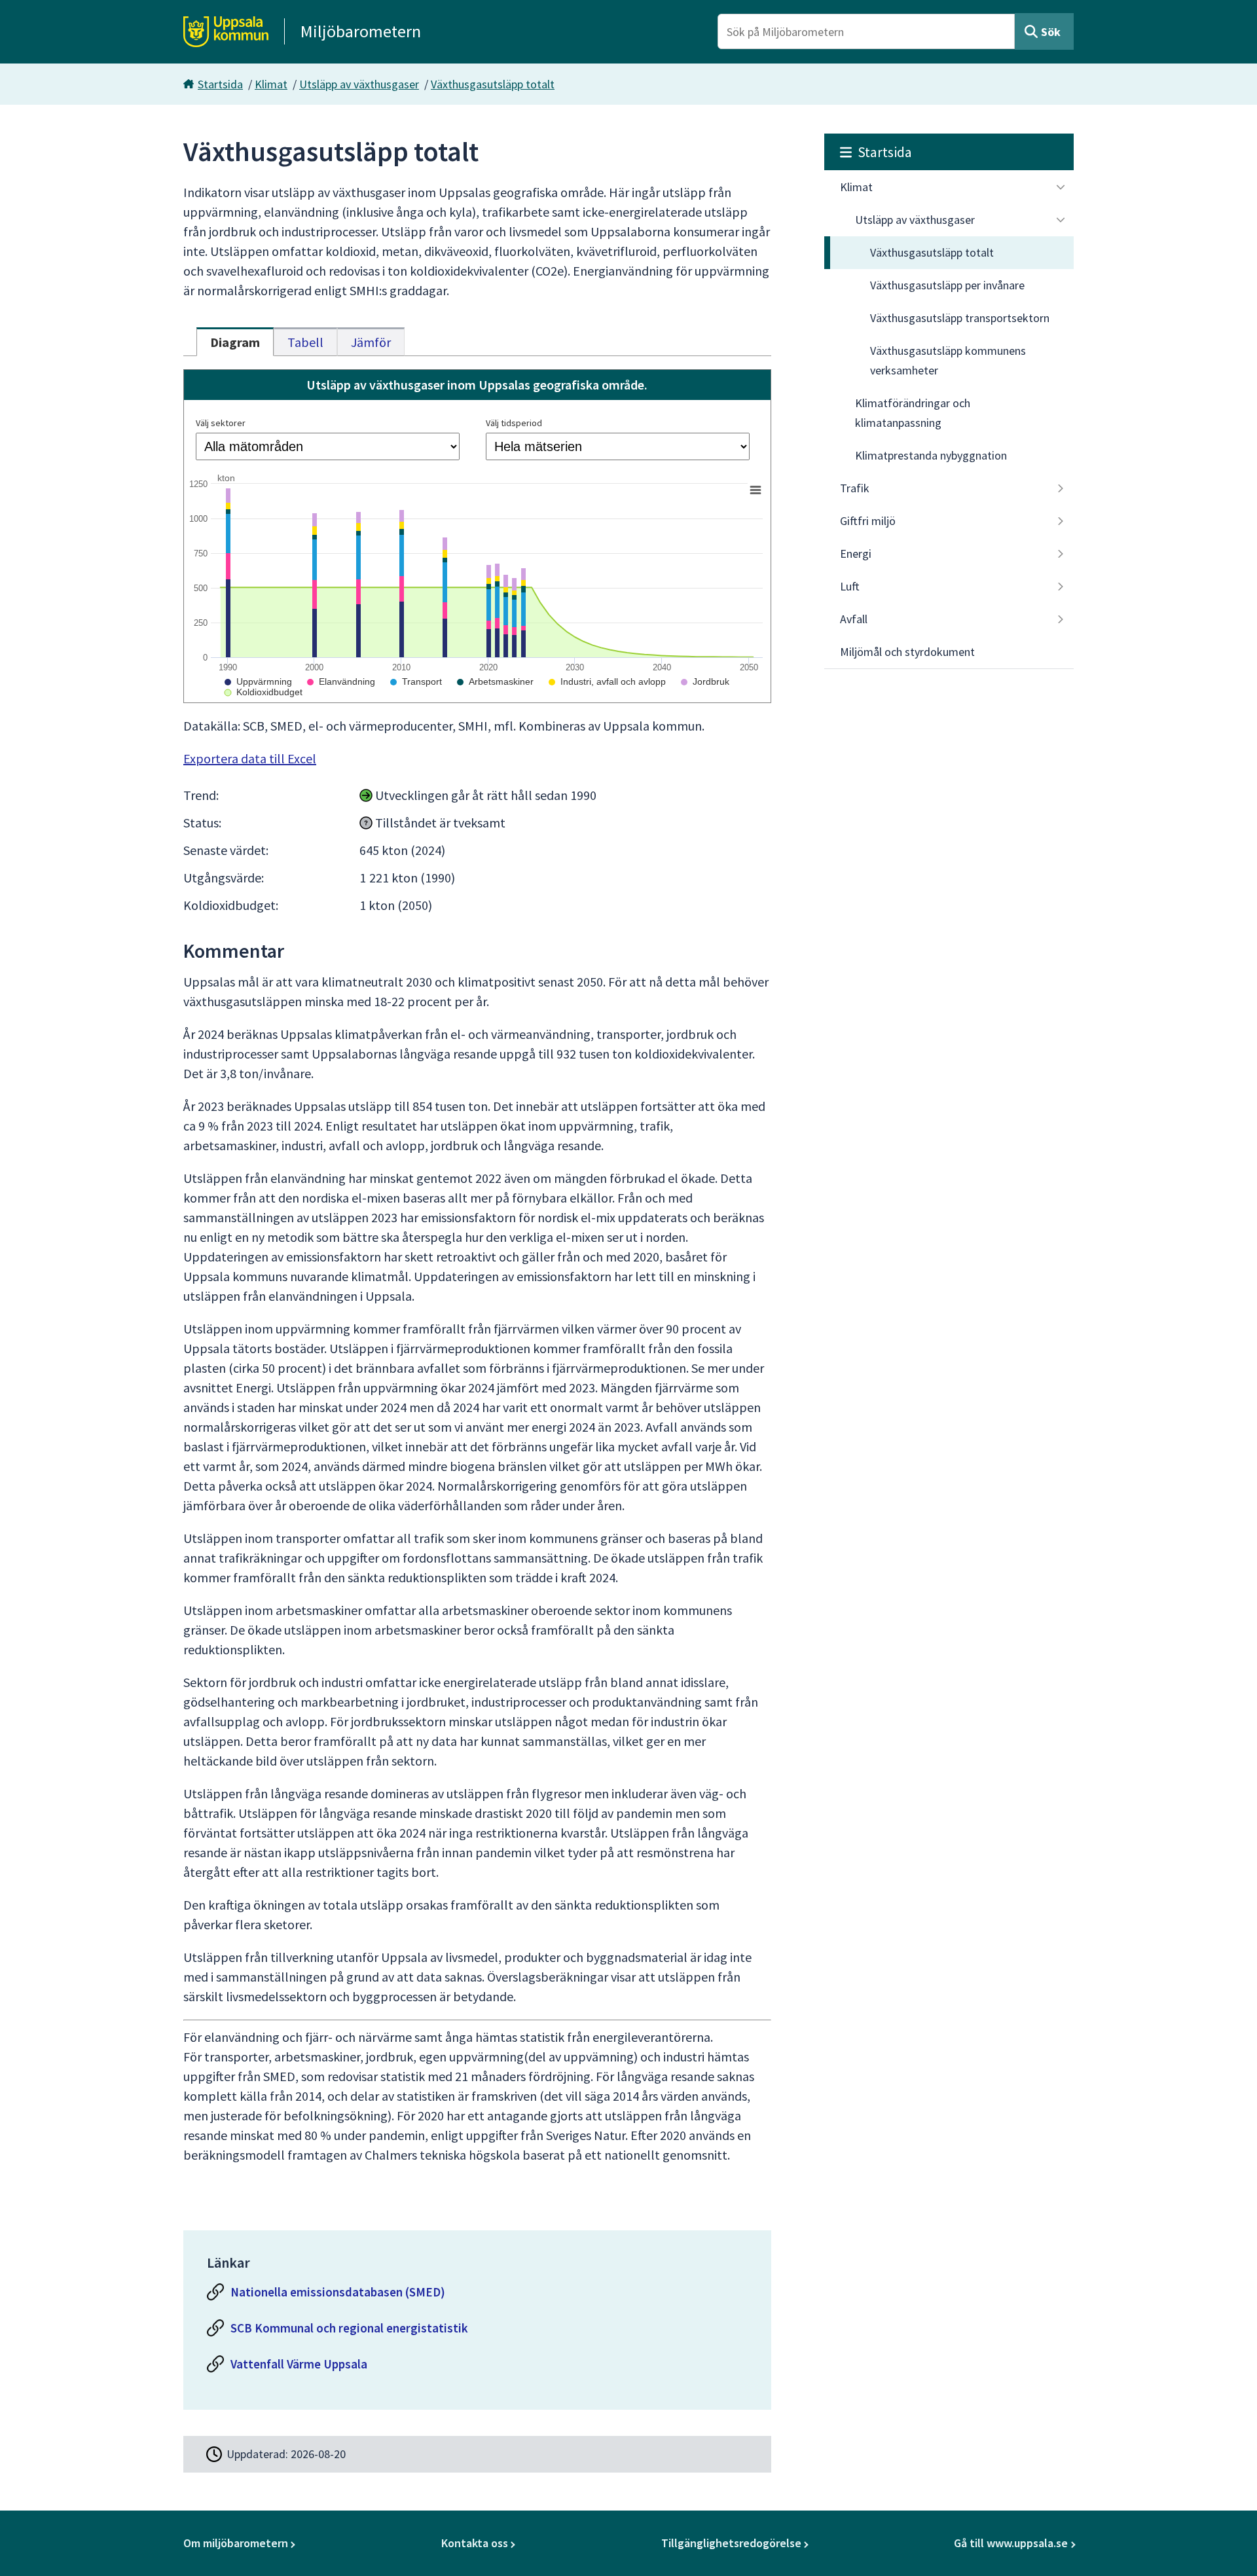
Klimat (271, 84)
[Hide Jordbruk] (705, 681)
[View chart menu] (756, 490)
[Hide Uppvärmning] (258, 681)
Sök (1051, 32)
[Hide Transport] (416, 681)
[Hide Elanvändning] (341, 681)
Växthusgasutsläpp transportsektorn (960, 318)
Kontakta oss (475, 2543)
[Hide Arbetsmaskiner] (495, 681)
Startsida (220, 84)
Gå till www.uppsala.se (1011, 2543)
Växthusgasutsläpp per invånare (947, 285)
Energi (856, 553)
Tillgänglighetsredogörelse (731, 2543)
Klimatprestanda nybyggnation (931, 455)
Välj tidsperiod (514, 423)
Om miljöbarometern (236, 2543)
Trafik (855, 488)
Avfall (854, 619)
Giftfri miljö (868, 521)
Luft (850, 586)
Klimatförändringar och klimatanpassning (913, 413)
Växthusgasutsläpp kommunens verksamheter (948, 360)
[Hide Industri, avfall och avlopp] (607, 681)
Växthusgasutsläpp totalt (493, 84)
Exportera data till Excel (250, 758)
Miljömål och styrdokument (907, 652)
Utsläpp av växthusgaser (359, 84)
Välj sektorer (221, 423)
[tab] (235, 342)
